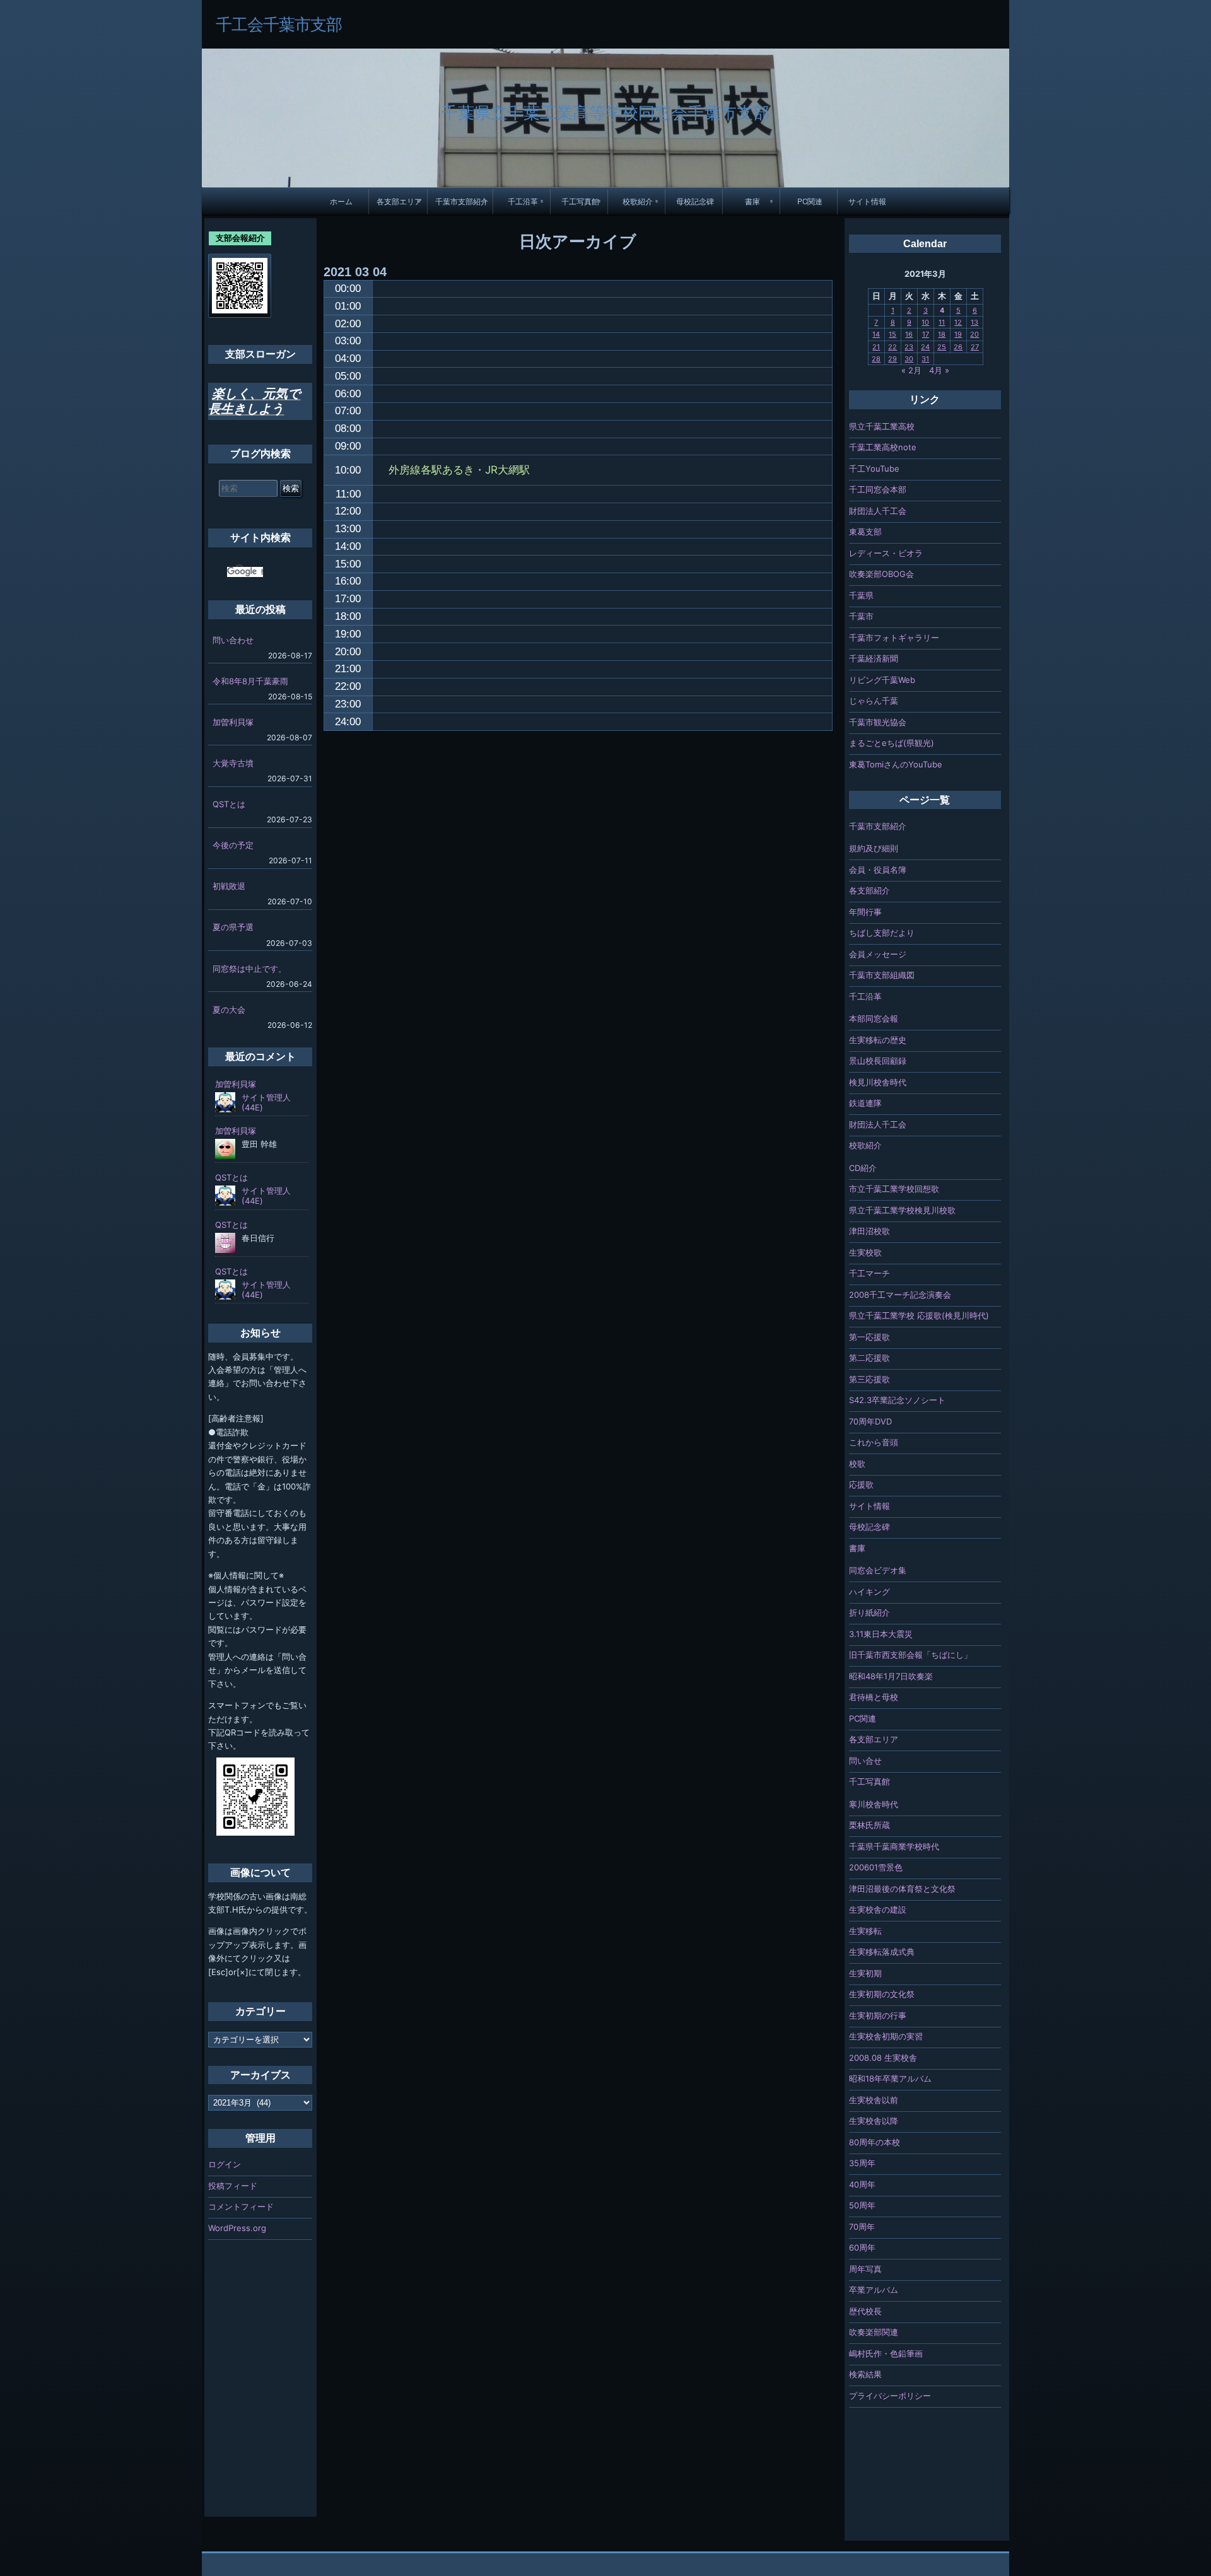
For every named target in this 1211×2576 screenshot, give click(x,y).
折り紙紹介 (869, 1612)
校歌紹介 (638, 201)
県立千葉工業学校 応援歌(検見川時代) (919, 1315)
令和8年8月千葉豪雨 (250, 681)
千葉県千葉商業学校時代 (894, 1846)
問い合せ (865, 1761)
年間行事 (865, 912)
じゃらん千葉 (874, 701)
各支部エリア (399, 201)
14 (876, 334)
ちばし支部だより (882, 933)
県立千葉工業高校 (882, 426)
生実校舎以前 (874, 2100)
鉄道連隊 (865, 1103)
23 (909, 347)
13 (974, 322)
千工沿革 (523, 201)
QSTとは (229, 804)
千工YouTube (874, 469)
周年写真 (865, 2269)
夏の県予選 (233, 927)
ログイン (225, 2164)
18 (942, 334)
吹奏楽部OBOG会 (881, 574)
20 (974, 334)
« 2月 (911, 370)
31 (925, 359)
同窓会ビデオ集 (878, 1570)
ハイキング (869, 1592)
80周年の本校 (875, 2142)
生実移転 (865, 1931)
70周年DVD (870, 1421)
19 (958, 334)
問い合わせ (233, 640)
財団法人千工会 (878, 511)
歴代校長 (865, 2311)
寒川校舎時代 (874, 1804)
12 (958, 322)
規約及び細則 (874, 848)
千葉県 (861, 595)
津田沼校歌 (869, 1231)
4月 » (939, 370)
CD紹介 (863, 1168)
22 (892, 347)
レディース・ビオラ (886, 553)
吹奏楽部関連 (874, 2332)
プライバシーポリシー (890, 2396)
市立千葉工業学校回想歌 (894, 1189)
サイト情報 (867, 201)
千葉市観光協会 (878, 722)
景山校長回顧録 (878, 1061)
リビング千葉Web (882, 680)
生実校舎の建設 (878, 1909)
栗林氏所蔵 (869, 1825)
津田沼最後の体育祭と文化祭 (902, 1889)
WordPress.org (237, 2228)
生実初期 (865, 1973)
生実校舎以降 (874, 2121)
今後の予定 (233, 845)
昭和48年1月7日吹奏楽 (891, 1676)
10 (925, 322)
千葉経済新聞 (874, 658)
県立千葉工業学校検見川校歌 (902, 1210)
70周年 (862, 2227)
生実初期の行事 (878, 2015)
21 (876, 347)
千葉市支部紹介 (462, 201)
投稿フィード (233, 2186)
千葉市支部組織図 (882, 975)
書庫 (752, 201)
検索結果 (865, 2374)
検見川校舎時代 (878, 1082)
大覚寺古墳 (233, 763)
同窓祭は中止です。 (249, 969)
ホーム (341, 201)
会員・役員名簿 (878, 870)
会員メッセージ (878, 954)
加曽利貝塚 (233, 722)
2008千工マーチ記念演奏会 (900, 1295)
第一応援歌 (869, 1337)
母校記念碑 (695, 201)
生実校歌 (865, 1252)
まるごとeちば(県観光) (892, 743)
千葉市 (861, 616)
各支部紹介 (869, 890)
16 (909, 334)
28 (876, 359)
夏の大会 (229, 1010)
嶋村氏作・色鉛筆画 (886, 2353)
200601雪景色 (876, 1867)
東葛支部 (865, 532)
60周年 (862, 2247)
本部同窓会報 (874, 1018)
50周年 (862, 2205)
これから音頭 (874, 1442)
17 (926, 334)
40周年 (862, 2184)
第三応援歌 (869, 1379)
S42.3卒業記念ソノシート (897, 1400)
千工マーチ (869, 1273)
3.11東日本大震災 (881, 1634)
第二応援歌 (869, 1358)
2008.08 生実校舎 (883, 2058)
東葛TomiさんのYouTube (896, 764)
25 (942, 347)
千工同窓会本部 (878, 489)
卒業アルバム (874, 2290)
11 (942, 322)
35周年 (862, 2163)
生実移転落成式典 (882, 1952)
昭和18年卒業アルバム (890, 2078)
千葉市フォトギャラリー (894, 638)
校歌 (857, 1464)
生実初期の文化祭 (882, 1994)
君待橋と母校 (874, 1697)
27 (975, 347)
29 (892, 359)
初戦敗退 (229, 886)
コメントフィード (241, 2206)
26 (958, 347)
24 (925, 347)
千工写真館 (580, 201)
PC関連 (810, 201)
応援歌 (861, 1484)
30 (909, 359)
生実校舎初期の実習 (886, 2036)
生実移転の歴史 (878, 1040)
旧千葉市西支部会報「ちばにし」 (910, 1655)
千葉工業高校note (883, 447)
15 (892, 334)
